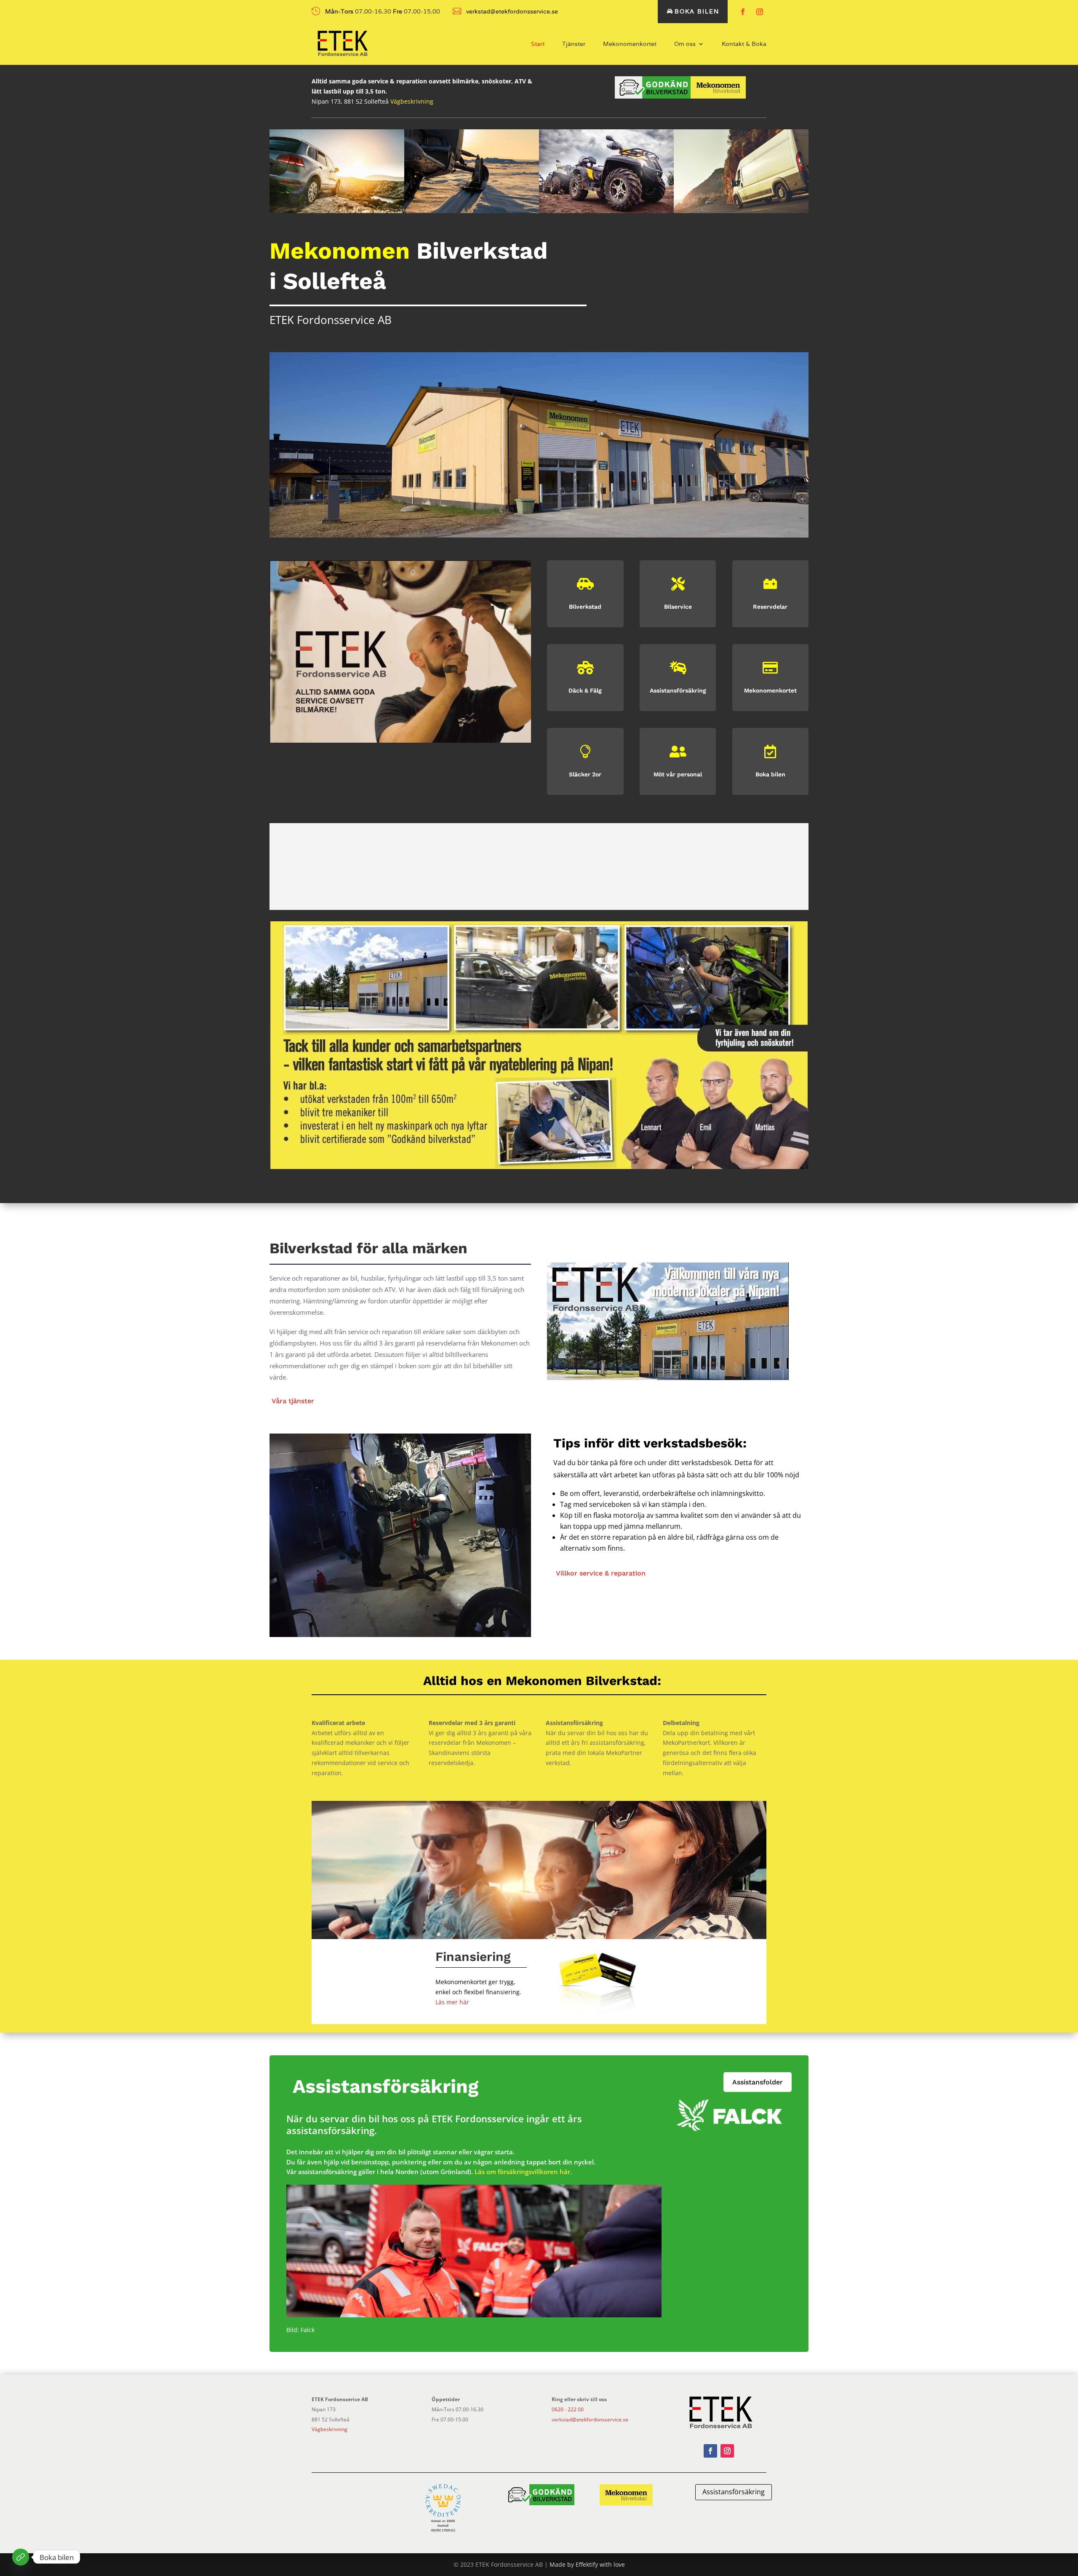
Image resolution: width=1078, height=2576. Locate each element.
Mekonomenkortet (630, 44)
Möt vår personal (678, 774)
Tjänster (574, 44)
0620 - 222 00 (568, 2409)
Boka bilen (697, 11)
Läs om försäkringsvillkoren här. (523, 2172)
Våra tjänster (293, 1401)
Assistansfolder (758, 2082)
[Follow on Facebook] (743, 12)
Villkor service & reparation (601, 1573)
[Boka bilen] (21, 2557)
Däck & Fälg (585, 690)
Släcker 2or (585, 774)
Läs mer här (452, 2002)
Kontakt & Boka (744, 44)
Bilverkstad (585, 607)
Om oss (685, 44)
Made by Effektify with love (587, 2564)
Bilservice (678, 607)
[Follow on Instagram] (760, 12)
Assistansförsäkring (678, 690)
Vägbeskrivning (412, 101)
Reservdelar (770, 607)
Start (538, 44)
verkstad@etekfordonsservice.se (590, 2420)
